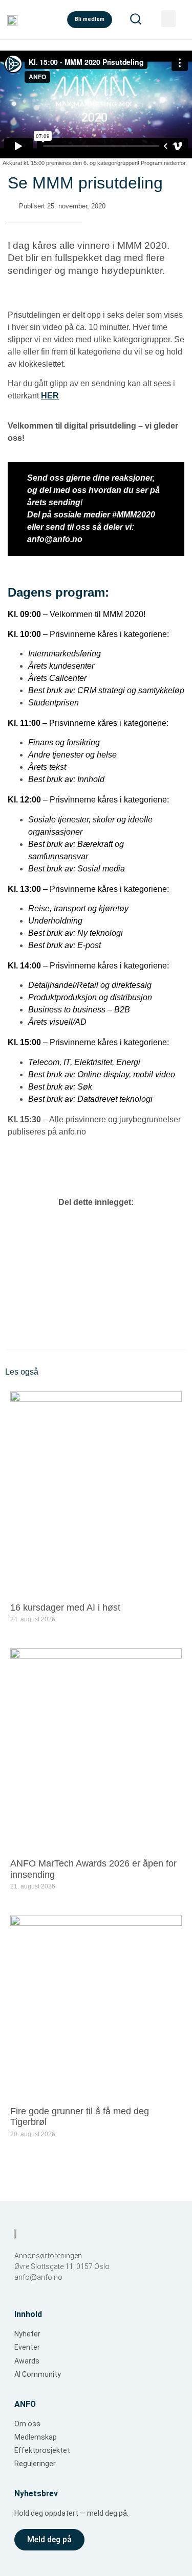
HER (50, 396)
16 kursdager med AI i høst (65, 1608)
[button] (168, 19)
